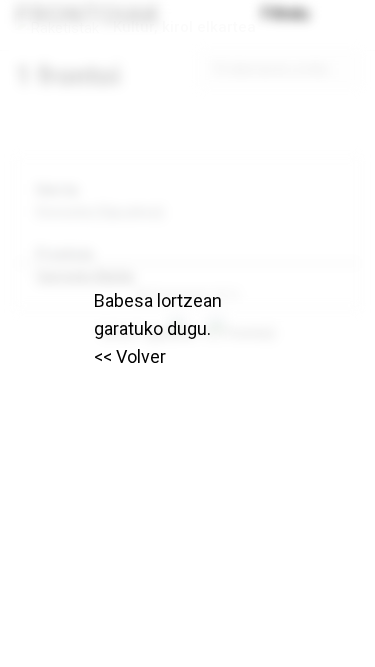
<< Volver (130, 356)
